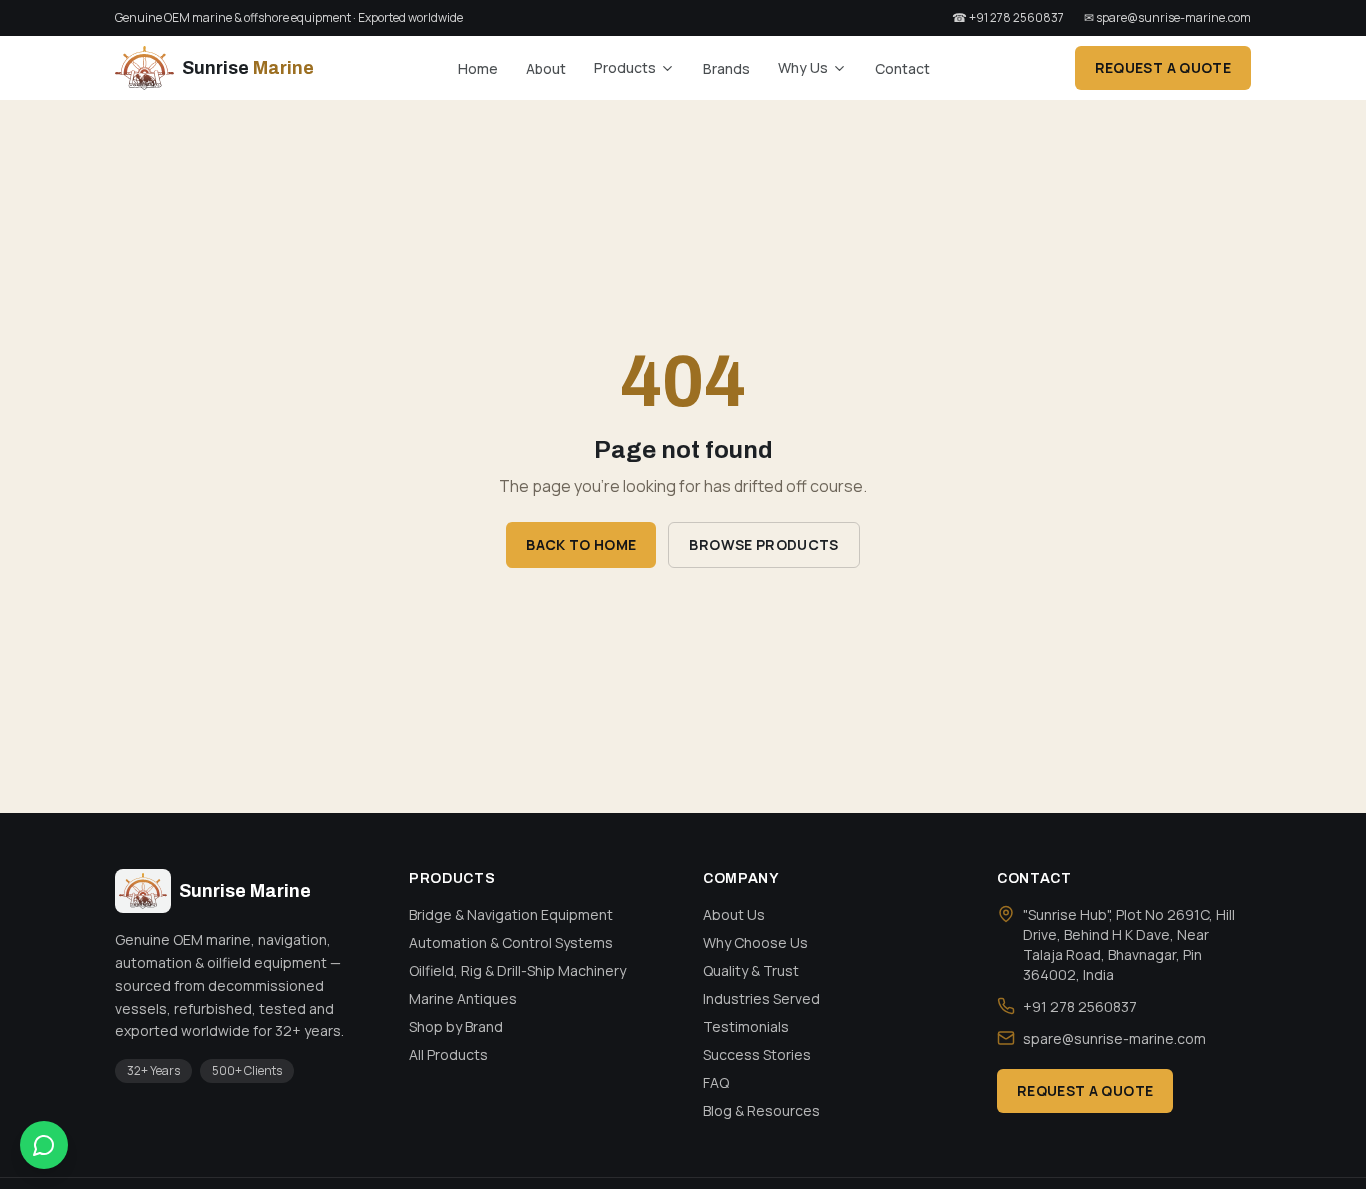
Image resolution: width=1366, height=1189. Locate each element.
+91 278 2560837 (1080, 1006)
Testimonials (746, 1026)
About (546, 68)
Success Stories (757, 1054)
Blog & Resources (761, 1110)
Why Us (803, 67)
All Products (448, 1054)
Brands (726, 68)
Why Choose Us (755, 942)
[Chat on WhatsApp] (44, 1145)
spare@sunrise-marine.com (1114, 1038)
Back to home (581, 544)
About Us (734, 914)
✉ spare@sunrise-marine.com (1167, 18)
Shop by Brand (456, 1026)
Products (625, 67)
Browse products (763, 544)
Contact (902, 68)
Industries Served (761, 998)
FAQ (716, 1082)
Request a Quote (1163, 67)
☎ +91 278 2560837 (1008, 18)
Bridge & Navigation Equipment (511, 914)
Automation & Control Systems (511, 942)
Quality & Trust (751, 970)
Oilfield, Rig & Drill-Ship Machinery (517, 970)
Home (478, 68)
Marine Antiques (463, 998)
